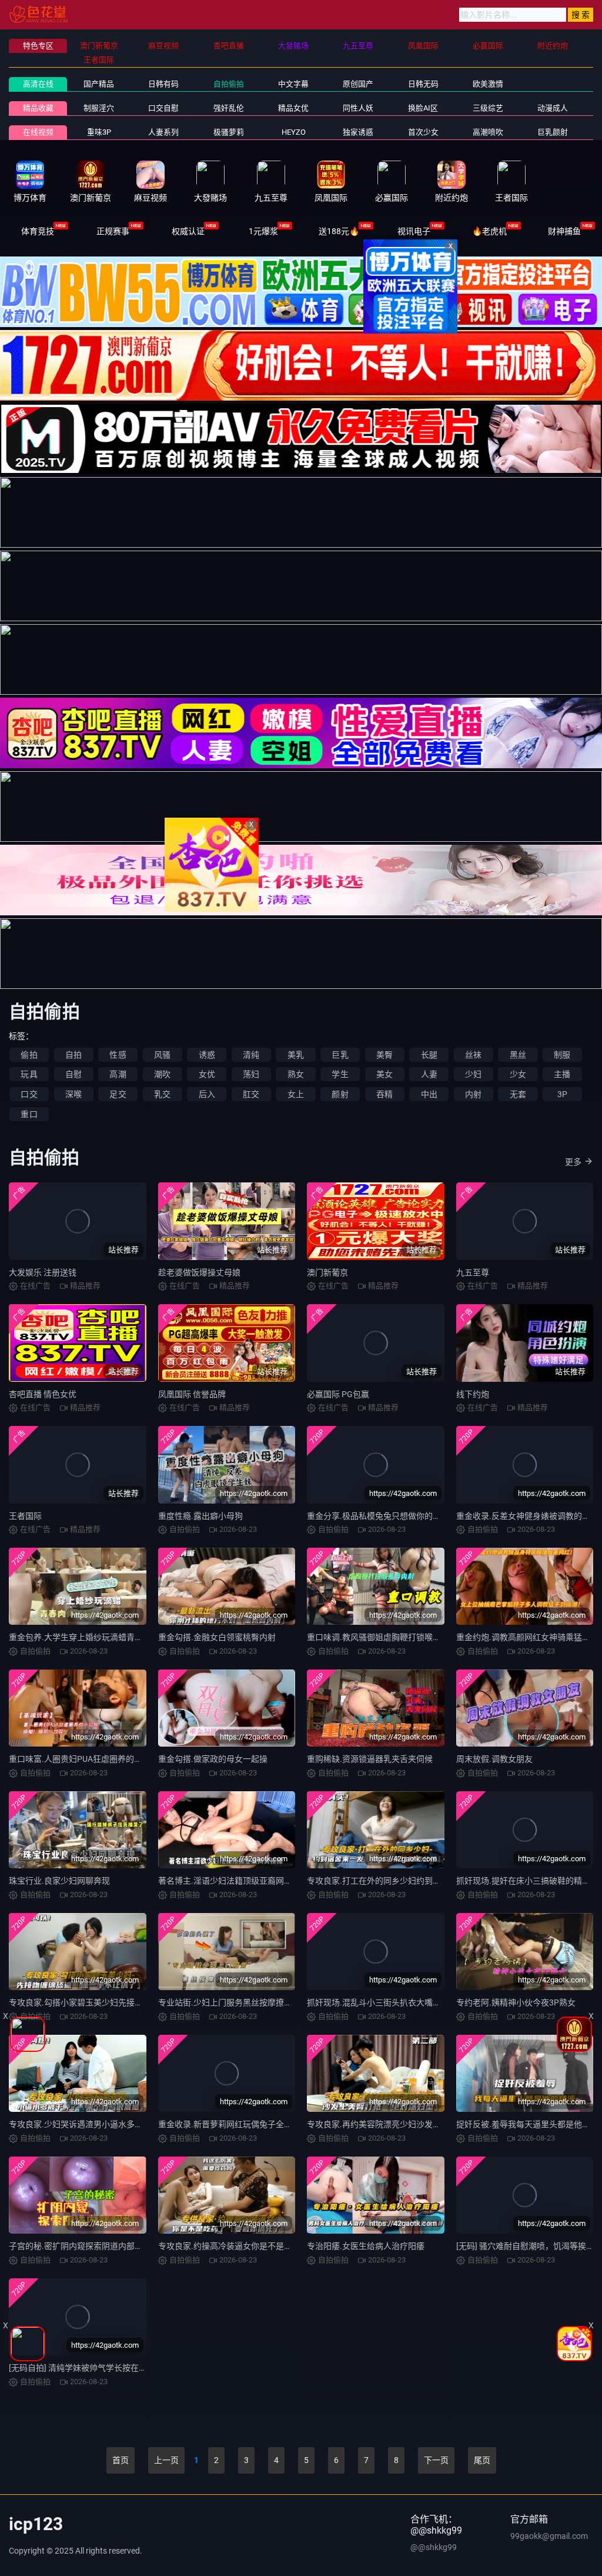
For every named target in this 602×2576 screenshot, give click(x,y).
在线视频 (38, 132)
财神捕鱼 (564, 231)
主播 (562, 1074)
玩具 (29, 1074)
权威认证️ (188, 231)
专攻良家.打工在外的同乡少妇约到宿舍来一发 (390, 1881)
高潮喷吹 (488, 132)
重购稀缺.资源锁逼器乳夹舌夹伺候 (370, 1759)
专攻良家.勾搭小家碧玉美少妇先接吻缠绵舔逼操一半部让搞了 (121, 2002)
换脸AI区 (423, 108)
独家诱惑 (358, 132)
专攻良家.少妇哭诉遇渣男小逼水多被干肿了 (88, 2124)
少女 (518, 1074)
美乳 (296, 1055)
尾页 (482, 2460)
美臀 (384, 1055)
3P (562, 1094)
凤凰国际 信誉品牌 (192, 1394)
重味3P (99, 132)
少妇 (473, 1074)
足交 (118, 1094)
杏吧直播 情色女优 (43, 1394)
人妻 (429, 1074)
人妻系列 (163, 132)
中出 (429, 1094)
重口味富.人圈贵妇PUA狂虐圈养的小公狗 (84, 1759)
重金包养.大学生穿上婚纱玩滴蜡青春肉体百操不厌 (101, 1637)
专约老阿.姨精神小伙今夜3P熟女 (516, 2002)
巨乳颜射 (553, 132)
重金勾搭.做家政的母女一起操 (213, 1759)
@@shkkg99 (434, 2547)
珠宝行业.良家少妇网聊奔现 (59, 1881)
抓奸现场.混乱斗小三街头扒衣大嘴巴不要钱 (386, 2002)
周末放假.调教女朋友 (494, 1759)
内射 (473, 1094)
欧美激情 (488, 84)
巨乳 (340, 1055)
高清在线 (38, 84)
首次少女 (423, 132)
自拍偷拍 (229, 84)
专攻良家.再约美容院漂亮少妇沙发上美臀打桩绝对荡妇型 (411, 2124)
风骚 (162, 1055)
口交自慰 (163, 108)
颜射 (340, 1094)
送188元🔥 (339, 231)
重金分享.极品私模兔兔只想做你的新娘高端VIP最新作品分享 (417, 1516)
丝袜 (473, 1055)
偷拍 (29, 1055)
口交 (29, 1094)
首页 (121, 2460)
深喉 (73, 1094)
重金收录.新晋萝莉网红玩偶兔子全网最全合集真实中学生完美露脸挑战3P (292, 2124)
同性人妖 (358, 108)
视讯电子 (414, 231)
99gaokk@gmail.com (549, 2536)
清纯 (251, 1055)
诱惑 (207, 1055)
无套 (518, 1094)
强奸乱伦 (229, 108)
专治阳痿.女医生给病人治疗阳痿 (366, 2246)
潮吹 (162, 1074)
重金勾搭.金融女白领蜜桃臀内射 (217, 1637)
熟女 (296, 1074)
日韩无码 (423, 84)
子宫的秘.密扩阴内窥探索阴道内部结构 (80, 2246)
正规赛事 (113, 231)
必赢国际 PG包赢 (338, 1394)
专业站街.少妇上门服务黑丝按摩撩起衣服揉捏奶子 (250, 2002)
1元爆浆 (263, 231)
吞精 (384, 1094)
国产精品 (99, 84)
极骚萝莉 (229, 132)
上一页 (166, 2460)
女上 (296, 1094)
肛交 (251, 1094)
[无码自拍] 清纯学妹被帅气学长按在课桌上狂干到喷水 (107, 2368)
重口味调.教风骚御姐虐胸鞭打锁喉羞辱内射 (386, 1637)
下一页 (436, 2460)
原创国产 (358, 84)
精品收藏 (38, 108)
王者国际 (25, 1516)
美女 (384, 1074)
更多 (573, 1162)
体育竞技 (38, 231)
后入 (207, 1094)
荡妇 (251, 1074)
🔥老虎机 (489, 231)
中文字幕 (293, 84)
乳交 (162, 1094)
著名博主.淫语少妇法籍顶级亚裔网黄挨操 (233, 1881)
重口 (29, 1114)
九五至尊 (473, 1272)
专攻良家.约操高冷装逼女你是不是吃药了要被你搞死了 (258, 2246)
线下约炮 (473, 1394)
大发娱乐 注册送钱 (43, 1272)
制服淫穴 (99, 108)
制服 (562, 1055)
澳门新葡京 (327, 1272)
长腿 (429, 1055)
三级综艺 (488, 108)
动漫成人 (553, 108)
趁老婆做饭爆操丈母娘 (199, 1272)
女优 (207, 1074)
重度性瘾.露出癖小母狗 (200, 1516)
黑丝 (518, 1055)
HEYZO (294, 132)
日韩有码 (163, 84)
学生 (340, 1074)
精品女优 (293, 108)
